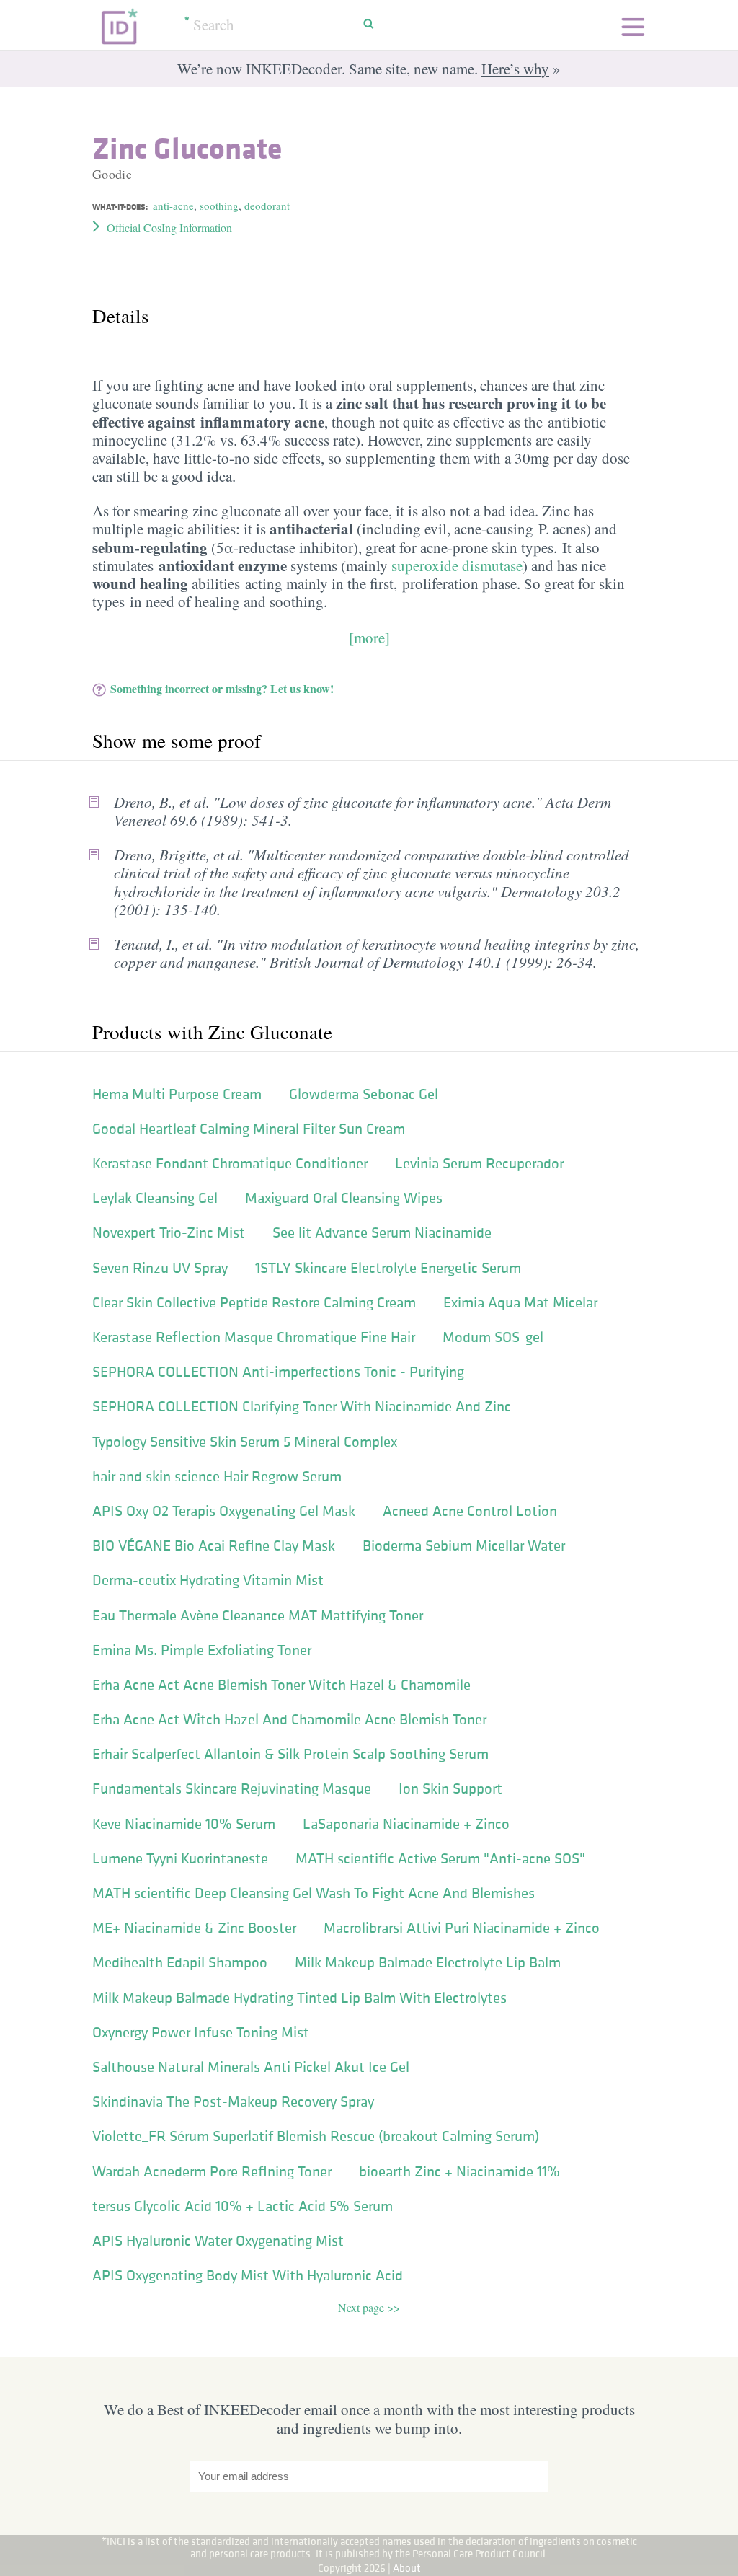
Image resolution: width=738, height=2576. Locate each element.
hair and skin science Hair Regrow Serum (217, 1476)
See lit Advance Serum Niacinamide (382, 1232)
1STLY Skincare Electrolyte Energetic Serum (388, 1268)
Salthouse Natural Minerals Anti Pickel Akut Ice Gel (251, 2067)
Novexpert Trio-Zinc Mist (169, 1232)
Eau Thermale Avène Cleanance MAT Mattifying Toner (258, 1615)
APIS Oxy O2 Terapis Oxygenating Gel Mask (224, 1511)
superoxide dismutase (457, 565)
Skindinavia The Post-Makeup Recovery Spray (233, 2101)
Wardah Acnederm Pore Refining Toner (212, 2171)
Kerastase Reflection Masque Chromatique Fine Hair (254, 1337)
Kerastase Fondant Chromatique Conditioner (230, 1163)
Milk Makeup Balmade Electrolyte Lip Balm (428, 1962)
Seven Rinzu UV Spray (160, 1268)
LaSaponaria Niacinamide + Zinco (406, 1824)
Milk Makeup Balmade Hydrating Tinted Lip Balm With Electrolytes (299, 1998)
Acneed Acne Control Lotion (470, 1511)
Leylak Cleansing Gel (155, 1198)
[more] (369, 638)
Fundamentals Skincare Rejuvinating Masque (232, 1788)
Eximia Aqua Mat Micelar (520, 1302)
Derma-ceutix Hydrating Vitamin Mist (208, 1580)
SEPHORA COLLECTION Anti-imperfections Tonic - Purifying (278, 1372)
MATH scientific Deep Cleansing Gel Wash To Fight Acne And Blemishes (314, 1893)
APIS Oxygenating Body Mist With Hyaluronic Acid (248, 2275)
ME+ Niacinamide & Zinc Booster (194, 1928)
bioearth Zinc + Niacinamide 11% (459, 2171)
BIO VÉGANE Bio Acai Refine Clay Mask (214, 1545)
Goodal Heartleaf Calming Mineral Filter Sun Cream (249, 1129)
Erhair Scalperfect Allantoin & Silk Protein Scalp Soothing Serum (290, 1754)
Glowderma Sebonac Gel (364, 1094)
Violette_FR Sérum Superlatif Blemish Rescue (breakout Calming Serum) (316, 2136)
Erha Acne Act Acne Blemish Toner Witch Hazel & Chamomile (281, 1685)
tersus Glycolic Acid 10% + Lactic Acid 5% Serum (243, 2206)
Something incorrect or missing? (222, 688)
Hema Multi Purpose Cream (177, 1094)
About (407, 2568)
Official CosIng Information (169, 228)
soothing (219, 206)
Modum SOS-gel (493, 1337)
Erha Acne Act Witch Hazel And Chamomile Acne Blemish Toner (289, 1719)
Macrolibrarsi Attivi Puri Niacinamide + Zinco (462, 1928)
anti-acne (173, 206)
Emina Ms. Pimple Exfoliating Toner (202, 1650)
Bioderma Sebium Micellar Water (464, 1545)
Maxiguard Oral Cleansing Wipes (344, 1198)
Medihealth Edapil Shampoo (180, 1962)
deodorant (267, 206)
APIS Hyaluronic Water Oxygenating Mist (218, 2241)
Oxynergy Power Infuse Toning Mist (201, 2032)
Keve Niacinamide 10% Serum (184, 1824)
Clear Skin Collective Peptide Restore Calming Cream (254, 1302)
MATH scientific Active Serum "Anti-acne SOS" (440, 1858)
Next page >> (369, 2307)
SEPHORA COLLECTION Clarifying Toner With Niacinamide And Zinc (302, 1406)
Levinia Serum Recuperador (479, 1163)
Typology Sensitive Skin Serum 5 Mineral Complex (245, 1442)
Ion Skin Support (450, 1788)
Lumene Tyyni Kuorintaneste (180, 1858)
